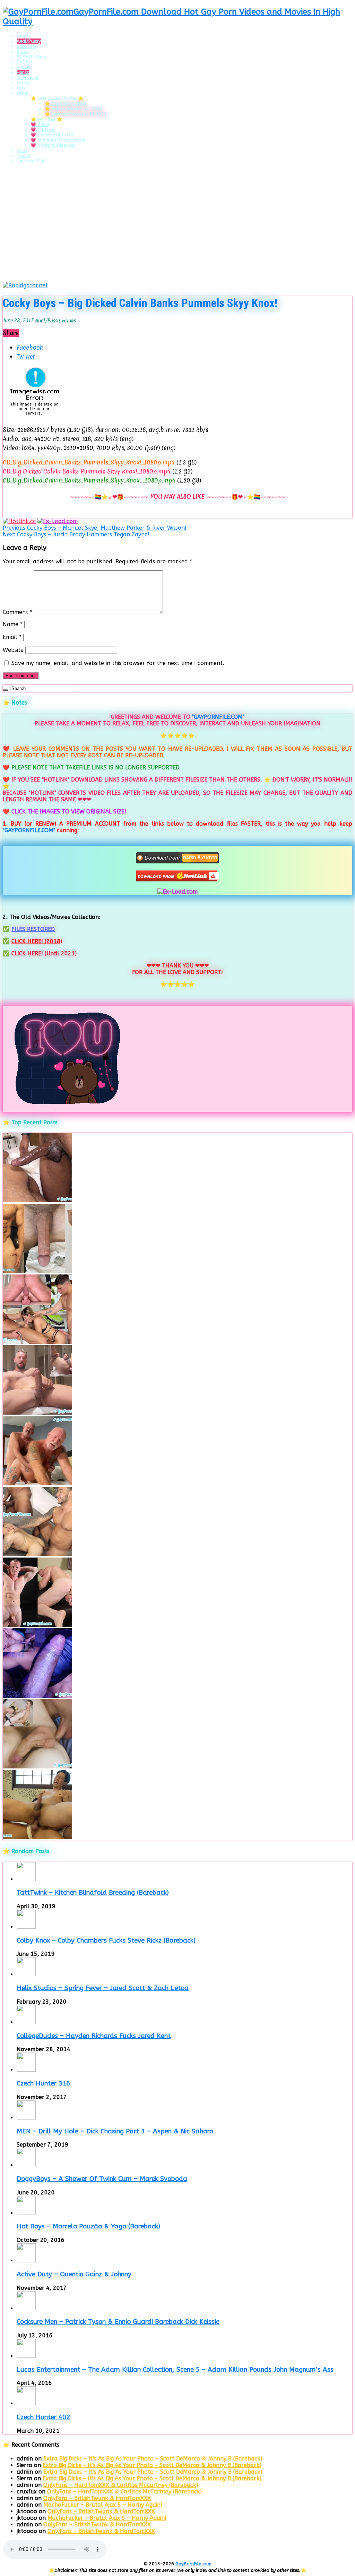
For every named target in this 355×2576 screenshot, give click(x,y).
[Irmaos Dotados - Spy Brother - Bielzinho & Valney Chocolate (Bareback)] (37, 1554)
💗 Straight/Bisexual (53, 145)
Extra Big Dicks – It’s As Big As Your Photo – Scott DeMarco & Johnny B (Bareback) (153, 2459)
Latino (23, 83)
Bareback (27, 46)
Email (12, 637)
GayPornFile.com (193, 2564)
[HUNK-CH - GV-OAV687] (37, 1837)
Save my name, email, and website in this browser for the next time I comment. (118, 663)
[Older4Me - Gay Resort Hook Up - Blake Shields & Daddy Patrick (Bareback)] (37, 1483)
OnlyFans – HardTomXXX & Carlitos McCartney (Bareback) (121, 2485)
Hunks (23, 72)
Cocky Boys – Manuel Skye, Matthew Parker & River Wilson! (95, 528)
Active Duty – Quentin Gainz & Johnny (74, 2274)
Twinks (24, 156)
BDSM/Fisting (31, 57)
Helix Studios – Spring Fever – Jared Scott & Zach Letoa (103, 1988)
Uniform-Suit (31, 161)
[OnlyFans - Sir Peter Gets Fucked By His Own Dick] (37, 1413)
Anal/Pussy (29, 41)
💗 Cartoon (43, 130)
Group (23, 67)
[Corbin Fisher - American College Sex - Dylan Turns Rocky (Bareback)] (37, 1767)
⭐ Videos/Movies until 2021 (76, 114)
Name (13, 624)
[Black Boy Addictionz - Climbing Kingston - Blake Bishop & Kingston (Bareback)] (37, 1200)
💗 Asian (40, 124)
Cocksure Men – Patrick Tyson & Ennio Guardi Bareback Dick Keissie (118, 2322)
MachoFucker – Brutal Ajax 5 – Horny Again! (103, 2505)
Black (22, 52)
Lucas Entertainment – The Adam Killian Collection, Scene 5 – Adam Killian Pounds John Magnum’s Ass (175, 2370)
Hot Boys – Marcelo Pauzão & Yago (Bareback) (88, 2226)
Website (13, 650)
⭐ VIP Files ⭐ (46, 119)
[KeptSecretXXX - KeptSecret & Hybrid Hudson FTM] (37, 1696)
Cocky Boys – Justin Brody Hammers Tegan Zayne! (76, 534)
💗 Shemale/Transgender (58, 140)
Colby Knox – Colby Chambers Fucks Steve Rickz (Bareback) (106, 1940)
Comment (18, 612)
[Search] (6, 690)
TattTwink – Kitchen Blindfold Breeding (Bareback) (93, 1893)
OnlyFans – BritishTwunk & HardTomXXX (97, 2498)
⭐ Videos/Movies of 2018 (73, 109)
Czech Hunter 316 (43, 2083)
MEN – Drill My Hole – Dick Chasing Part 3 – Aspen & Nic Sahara (115, 2131)
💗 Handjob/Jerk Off (53, 135)
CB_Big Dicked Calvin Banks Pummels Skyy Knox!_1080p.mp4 (87, 471)
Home (23, 36)
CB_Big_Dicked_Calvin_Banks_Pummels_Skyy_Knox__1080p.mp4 (89, 480)
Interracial (28, 78)
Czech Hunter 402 (43, 2417)
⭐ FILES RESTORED (65, 104)
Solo (22, 150)
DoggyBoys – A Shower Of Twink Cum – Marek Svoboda (102, 2179)
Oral (21, 88)
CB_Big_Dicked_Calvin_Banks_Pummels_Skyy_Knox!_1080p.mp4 (89, 462)
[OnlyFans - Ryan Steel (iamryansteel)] (37, 1271)
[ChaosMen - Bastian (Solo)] (37, 1625)
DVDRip (24, 62)
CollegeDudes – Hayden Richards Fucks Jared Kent (94, 2036)
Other (23, 93)
